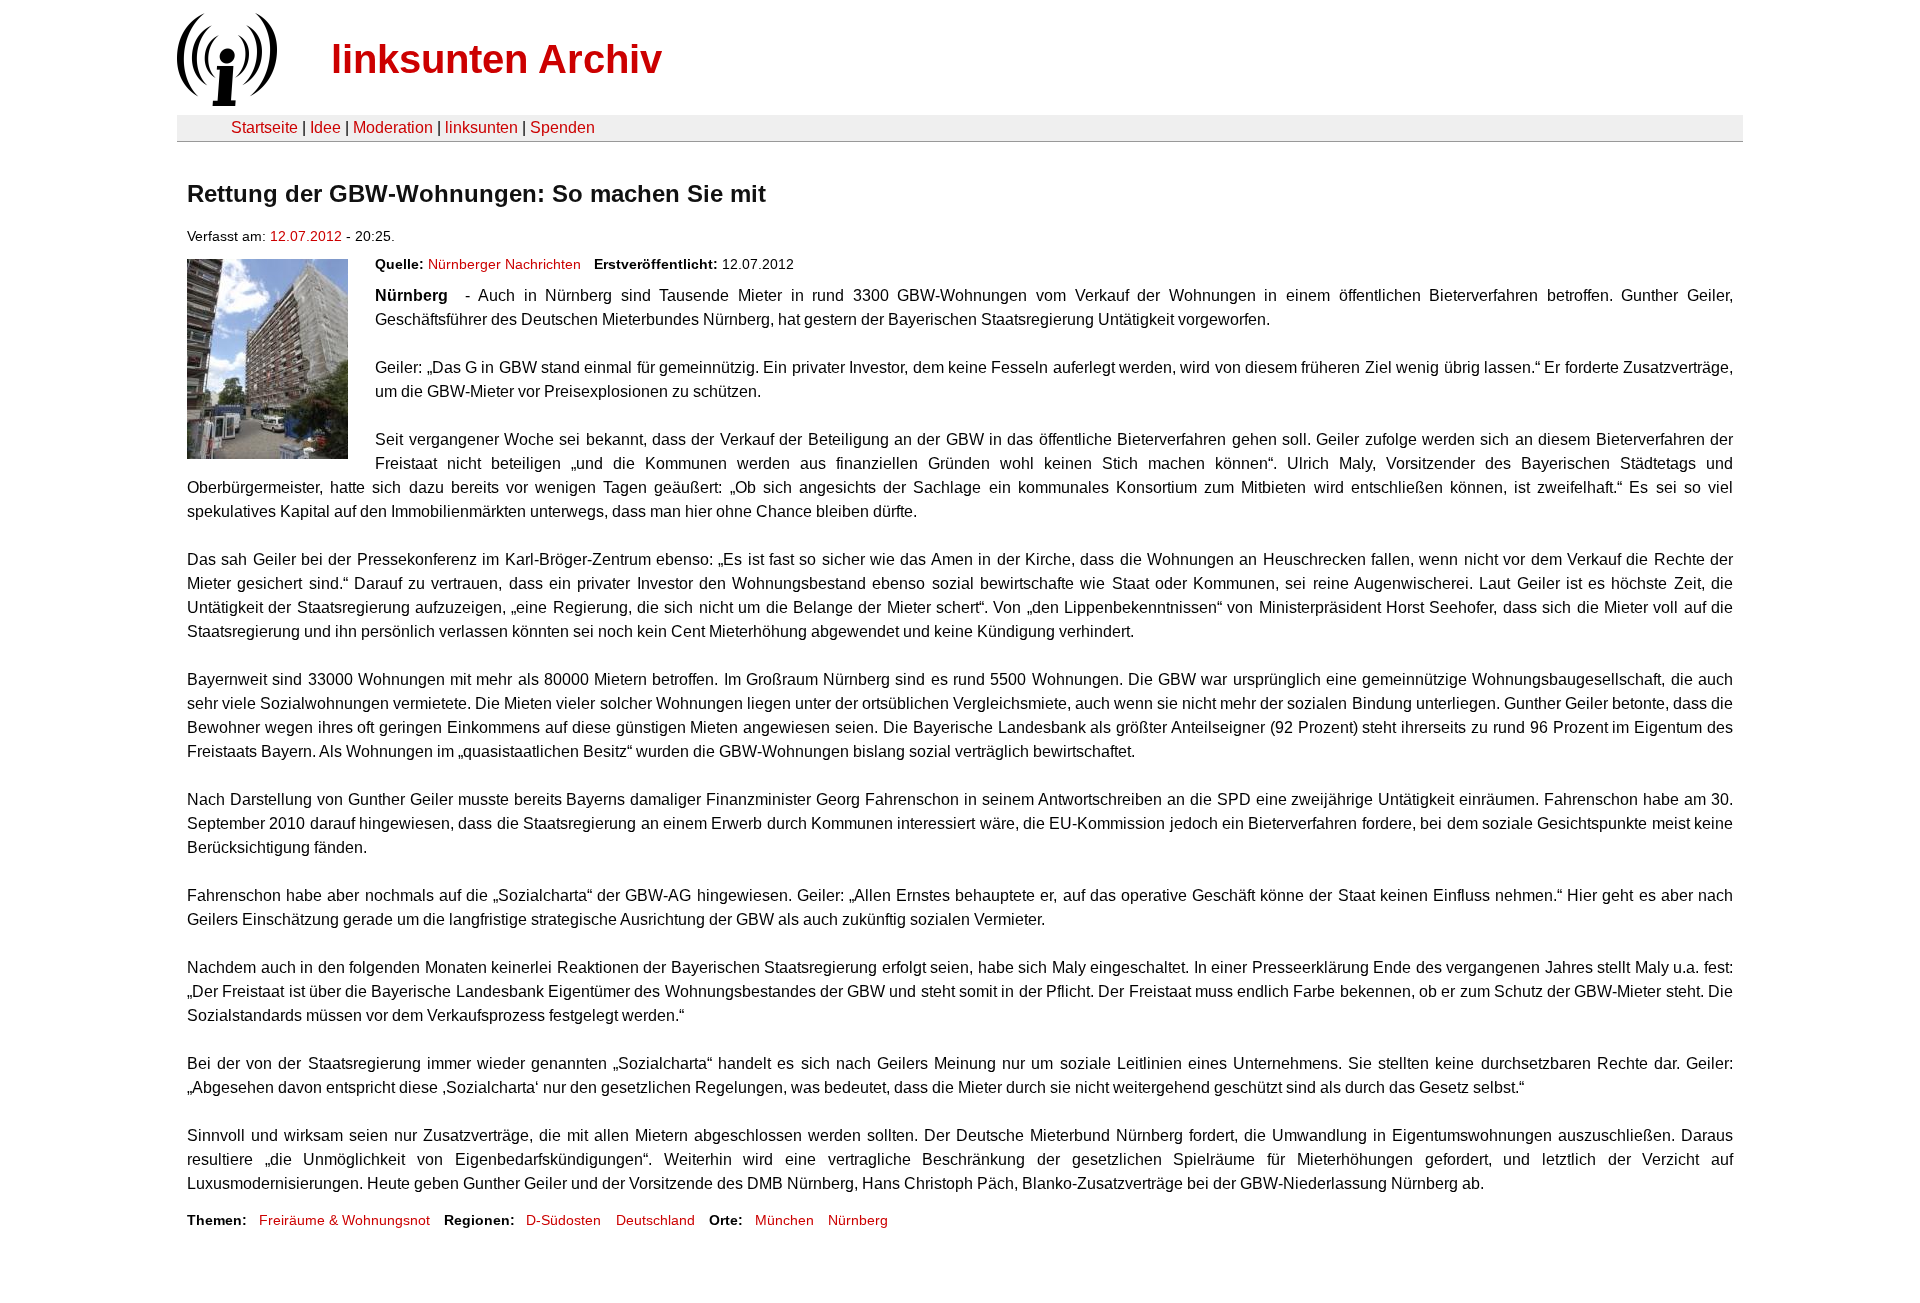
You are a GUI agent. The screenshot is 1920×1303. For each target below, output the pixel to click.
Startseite (264, 127)
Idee (325, 127)
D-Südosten (563, 1220)
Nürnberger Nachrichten (504, 264)
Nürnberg (858, 1220)
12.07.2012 (306, 236)
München (784, 1220)
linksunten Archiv (496, 59)
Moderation (393, 127)
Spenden (562, 127)
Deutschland (655, 1220)
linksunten (481, 127)
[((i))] (225, 100)
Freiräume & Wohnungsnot (344, 1220)
